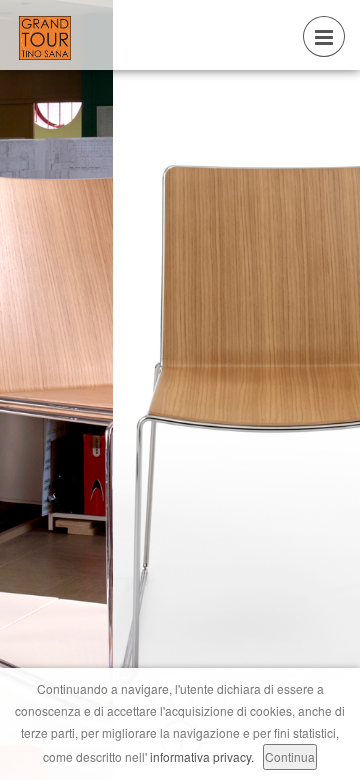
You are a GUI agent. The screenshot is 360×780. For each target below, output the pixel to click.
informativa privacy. (202, 756)
